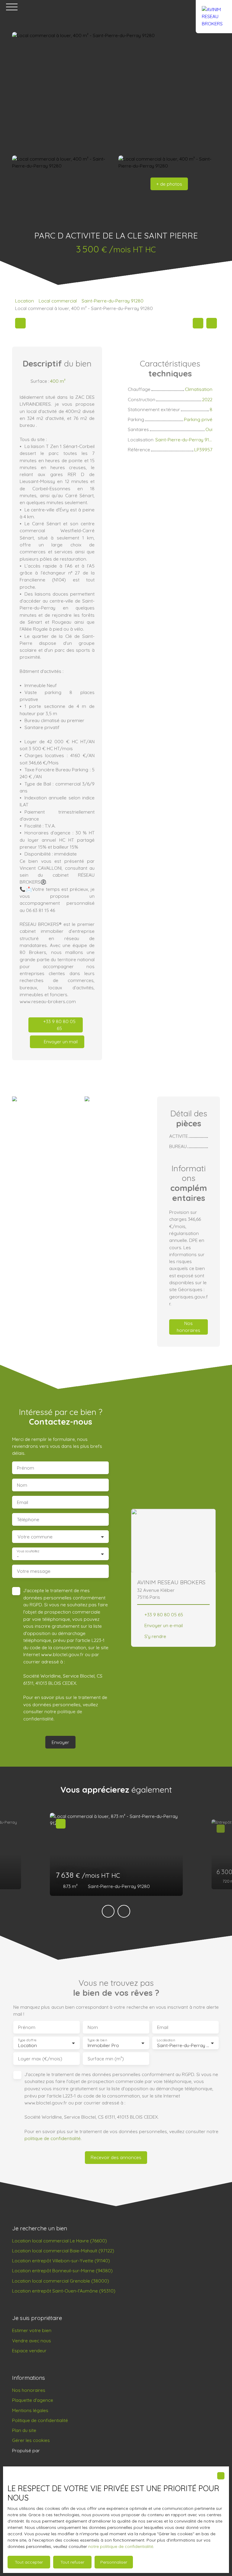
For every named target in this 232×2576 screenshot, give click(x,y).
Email (23, 1502)
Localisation (166, 2040)
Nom (22, 1485)
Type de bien (97, 2040)
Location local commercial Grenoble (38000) (61, 2281)
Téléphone (28, 1520)
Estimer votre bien (32, 2330)
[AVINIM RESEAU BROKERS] (214, 7)
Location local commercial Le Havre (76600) (60, 2241)
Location (24, 301)
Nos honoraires (29, 2390)
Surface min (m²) (106, 2059)
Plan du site (24, 2430)
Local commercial (58, 301)
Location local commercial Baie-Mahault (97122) (63, 2251)
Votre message (34, 1571)
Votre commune (35, 1537)
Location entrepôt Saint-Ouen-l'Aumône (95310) (64, 2291)
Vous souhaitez (28, 1551)
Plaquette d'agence (33, 2400)
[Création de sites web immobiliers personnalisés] (56, 2450)
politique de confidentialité (53, 2138)
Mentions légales (30, 2410)
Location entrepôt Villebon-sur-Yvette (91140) (61, 2261)
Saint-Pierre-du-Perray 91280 (113, 301)
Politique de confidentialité (40, 2420)
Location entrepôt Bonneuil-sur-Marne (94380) (62, 2270)
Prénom (26, 1468)
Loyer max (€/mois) (40, 2059)
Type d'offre (27, 2040)
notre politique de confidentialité (121, 2546)
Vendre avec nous (32, 2341)
